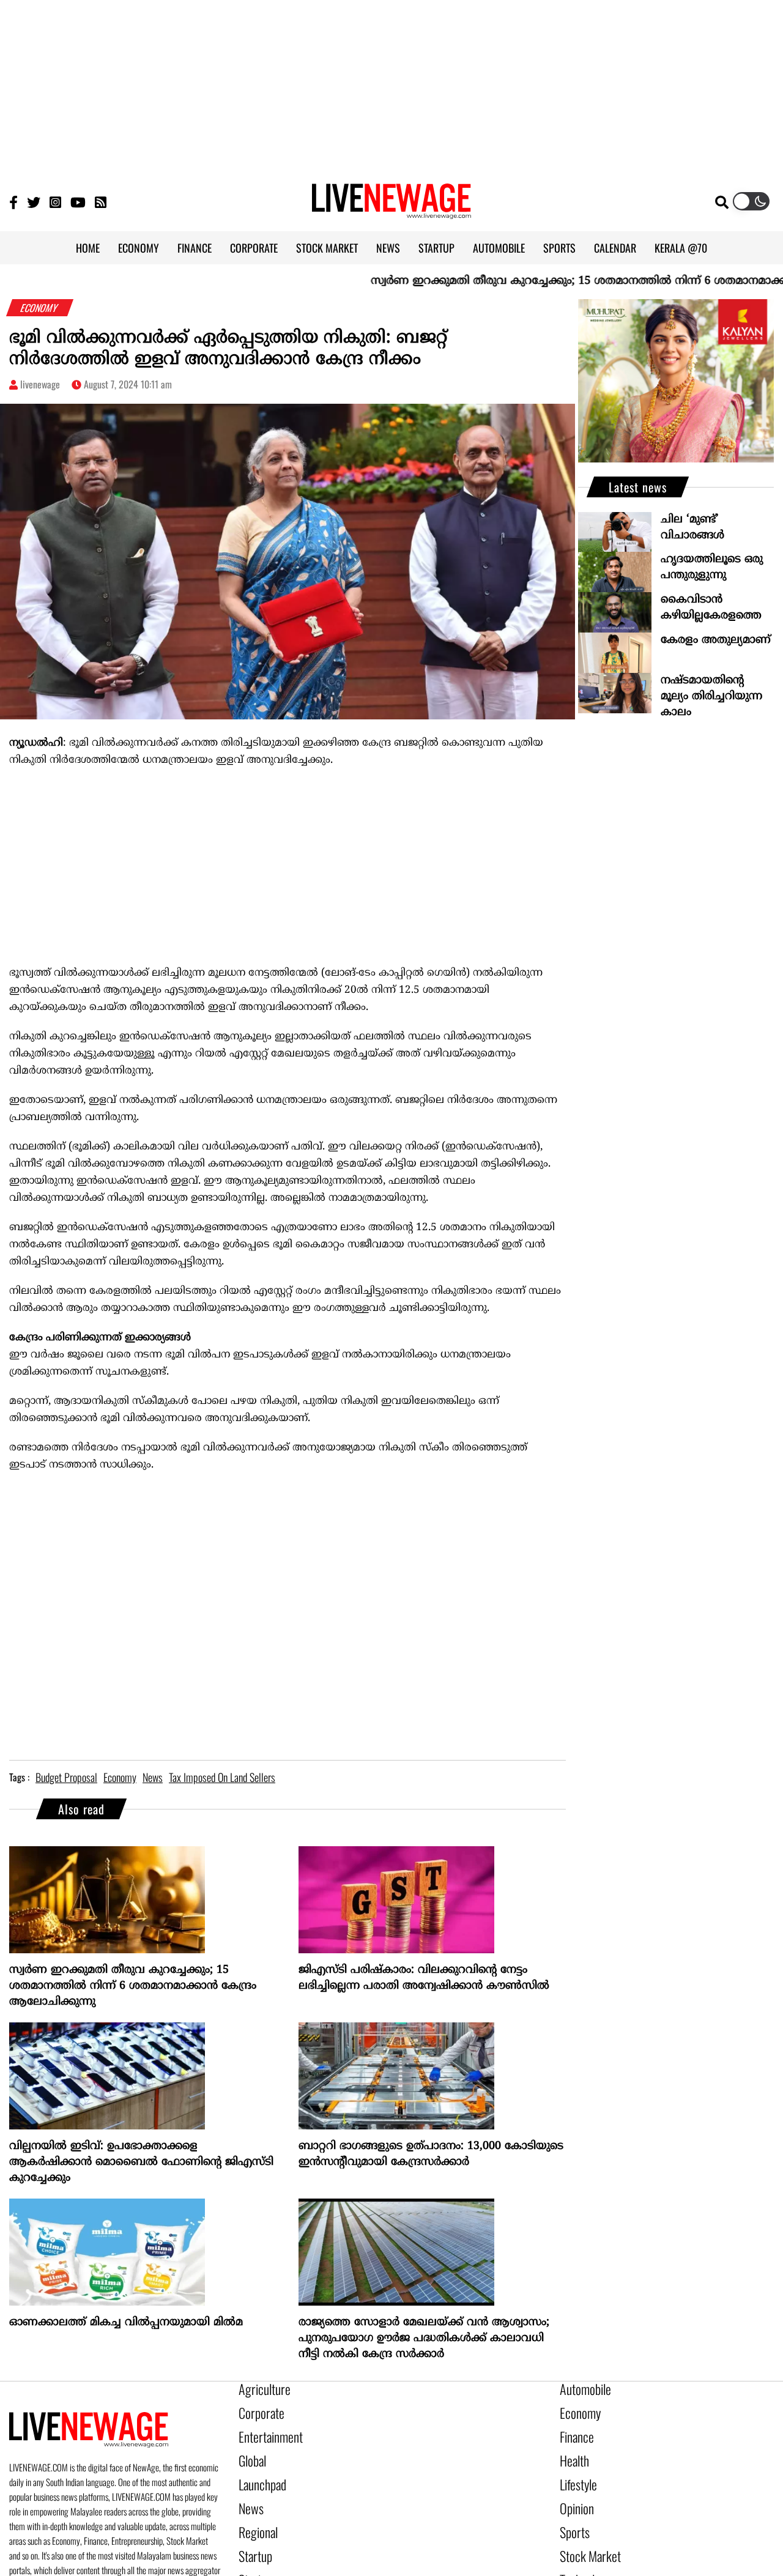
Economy (576, 2410)
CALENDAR (615, 248)
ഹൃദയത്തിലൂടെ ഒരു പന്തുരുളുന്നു (712, 567)
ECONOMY (139, 248)
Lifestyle (576, 2472)
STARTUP (436, 248)
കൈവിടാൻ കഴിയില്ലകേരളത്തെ (711, 608)
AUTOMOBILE (499, 248)
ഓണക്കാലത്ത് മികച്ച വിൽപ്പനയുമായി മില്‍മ (126, 2322)
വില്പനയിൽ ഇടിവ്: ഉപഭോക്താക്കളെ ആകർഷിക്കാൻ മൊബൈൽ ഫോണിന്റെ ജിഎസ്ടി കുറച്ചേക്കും (141, 2162)
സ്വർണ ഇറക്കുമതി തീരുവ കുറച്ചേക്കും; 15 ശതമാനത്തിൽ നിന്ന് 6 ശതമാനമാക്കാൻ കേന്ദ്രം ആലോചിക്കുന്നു (133, 1986)
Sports (572, 2514)
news (153, 1777)
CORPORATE (254, 248)
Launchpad (258, 2472)
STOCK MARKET (327, 248)
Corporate (257, 2410)
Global (250, 2451)
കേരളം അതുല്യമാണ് (716, 640)
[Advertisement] (391, 86)
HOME (88, 248)
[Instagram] (55, 202)
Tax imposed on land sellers (222, 1777)
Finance (574, 2430)
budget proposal (66, 1777)
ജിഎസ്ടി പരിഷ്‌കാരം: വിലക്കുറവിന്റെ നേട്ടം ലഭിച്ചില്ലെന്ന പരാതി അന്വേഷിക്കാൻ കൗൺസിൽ (424, 1978)
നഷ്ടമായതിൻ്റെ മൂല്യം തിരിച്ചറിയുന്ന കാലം (711, 696)
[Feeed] (101, 202)
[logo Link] (391, 212)
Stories (252, 2555)
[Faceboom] (13, 202)
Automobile (581, 2389)
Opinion (574, 2493)
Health (572, 2451)
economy (120, 1777)
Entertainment (265, 2430)
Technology (580, 2555)
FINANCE (195, 248)
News (249, 2493)
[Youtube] (78, 202)
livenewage (40, 384)
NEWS (388, 248)
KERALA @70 (681, 248)
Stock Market (584, 2534)
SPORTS (559, 248)
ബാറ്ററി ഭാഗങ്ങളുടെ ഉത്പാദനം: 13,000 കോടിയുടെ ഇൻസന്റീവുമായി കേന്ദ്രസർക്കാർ (431, 2154)
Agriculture (259, 2389)
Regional (255, 2514)
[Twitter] (34, 202)
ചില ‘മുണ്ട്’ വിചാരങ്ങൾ (692, 528)
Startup (252, 2534)
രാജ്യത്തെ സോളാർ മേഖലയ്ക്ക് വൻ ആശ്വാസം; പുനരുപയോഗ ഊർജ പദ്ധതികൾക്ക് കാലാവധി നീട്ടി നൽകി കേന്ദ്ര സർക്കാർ (424, 2338)
